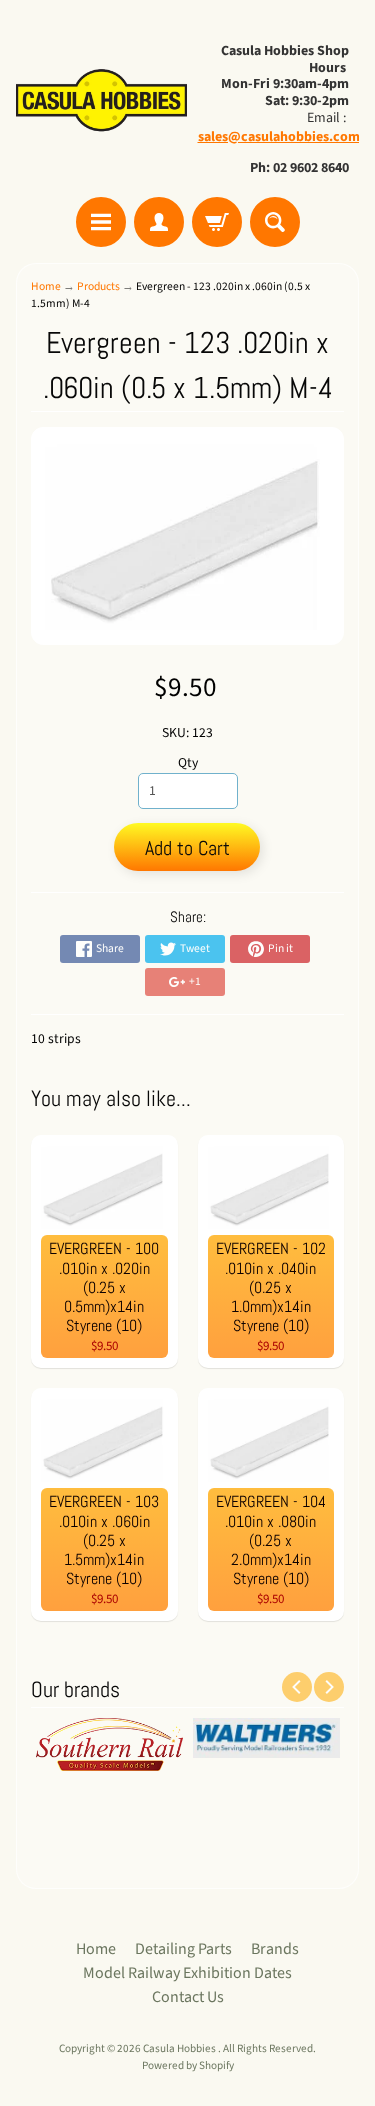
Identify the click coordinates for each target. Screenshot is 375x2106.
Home (46, 286)
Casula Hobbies (180, 2048)
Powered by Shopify (188, 2065)
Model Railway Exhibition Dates (187, 1973)
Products (98, 286)
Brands (275, 1949)
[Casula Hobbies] (102, 102)
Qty (188, 762)
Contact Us (188, 1997)
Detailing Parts (183, 1949)
